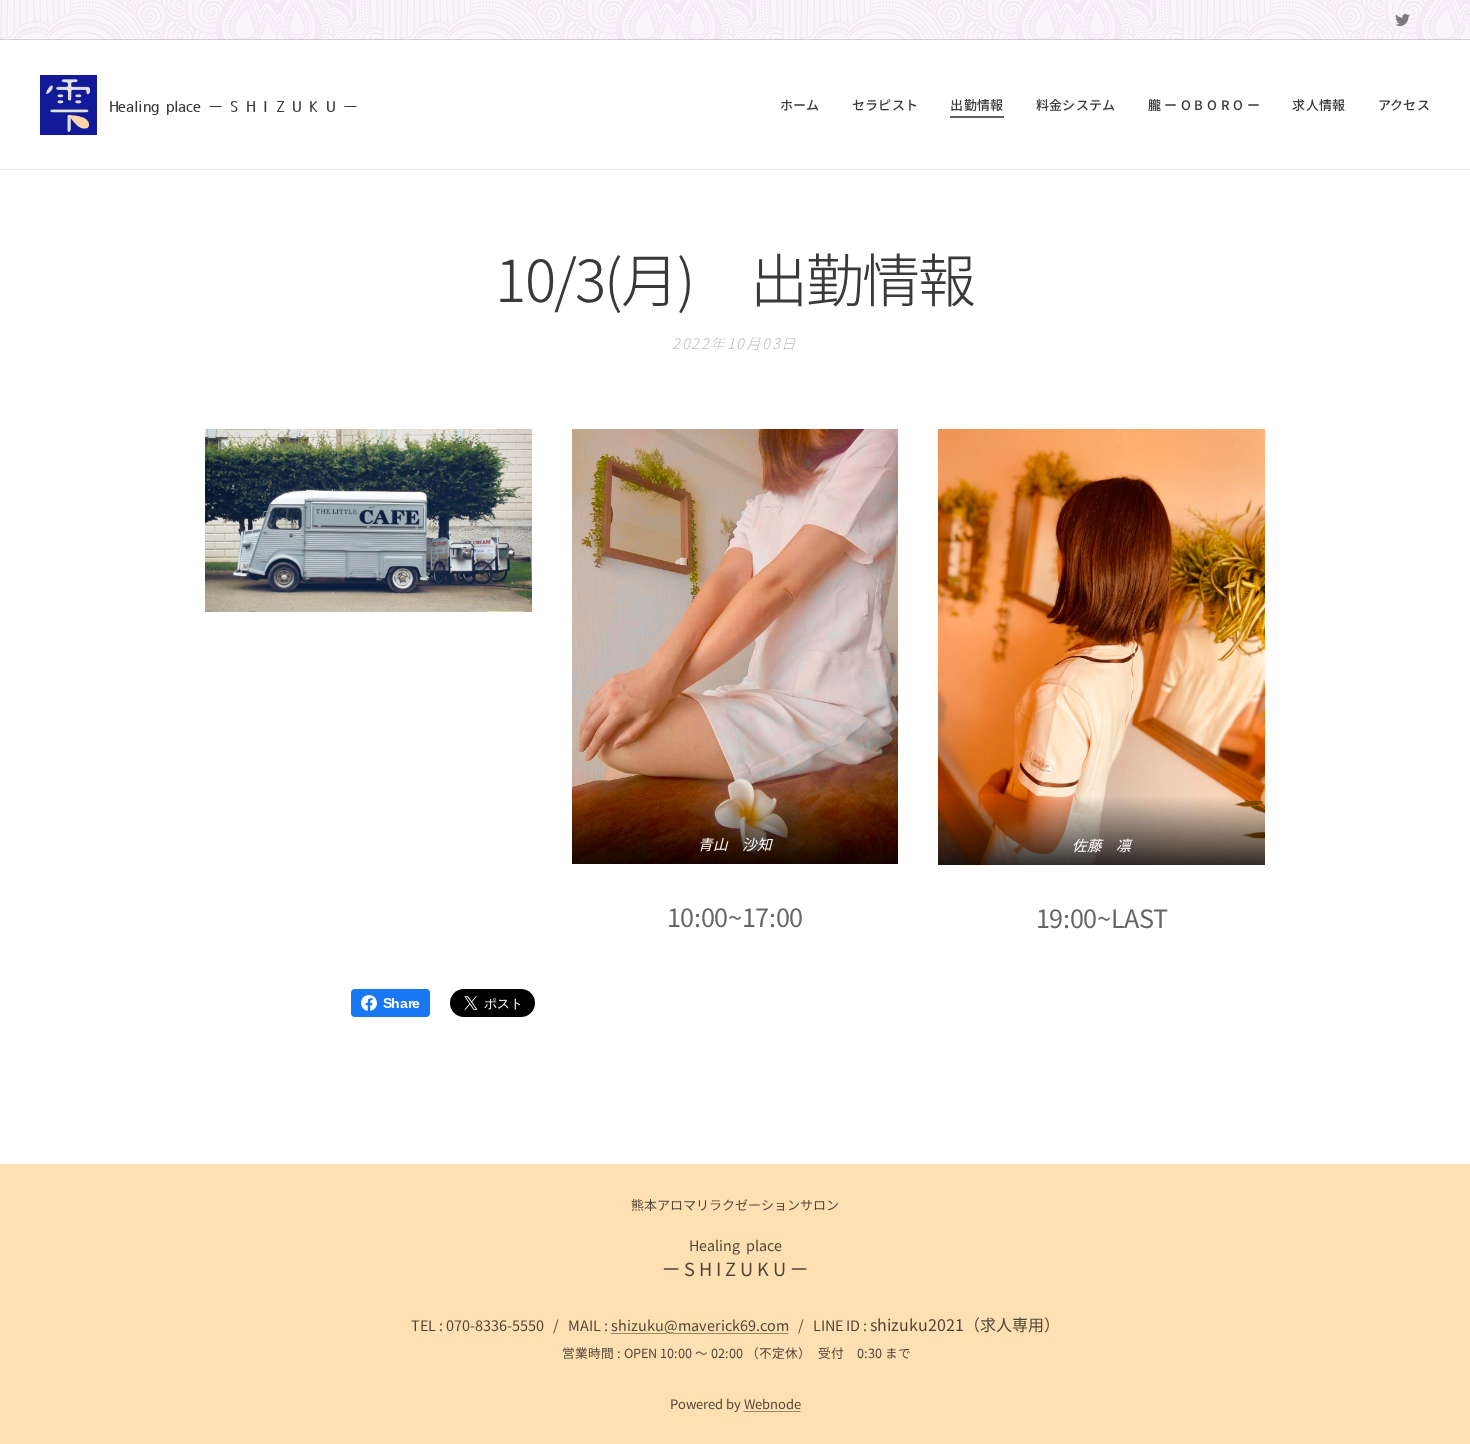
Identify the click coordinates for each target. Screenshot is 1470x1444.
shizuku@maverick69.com (700, 1324)
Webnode (772, 1403)
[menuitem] (805, 105)
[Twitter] (1402, 20)
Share (401, 1003)
